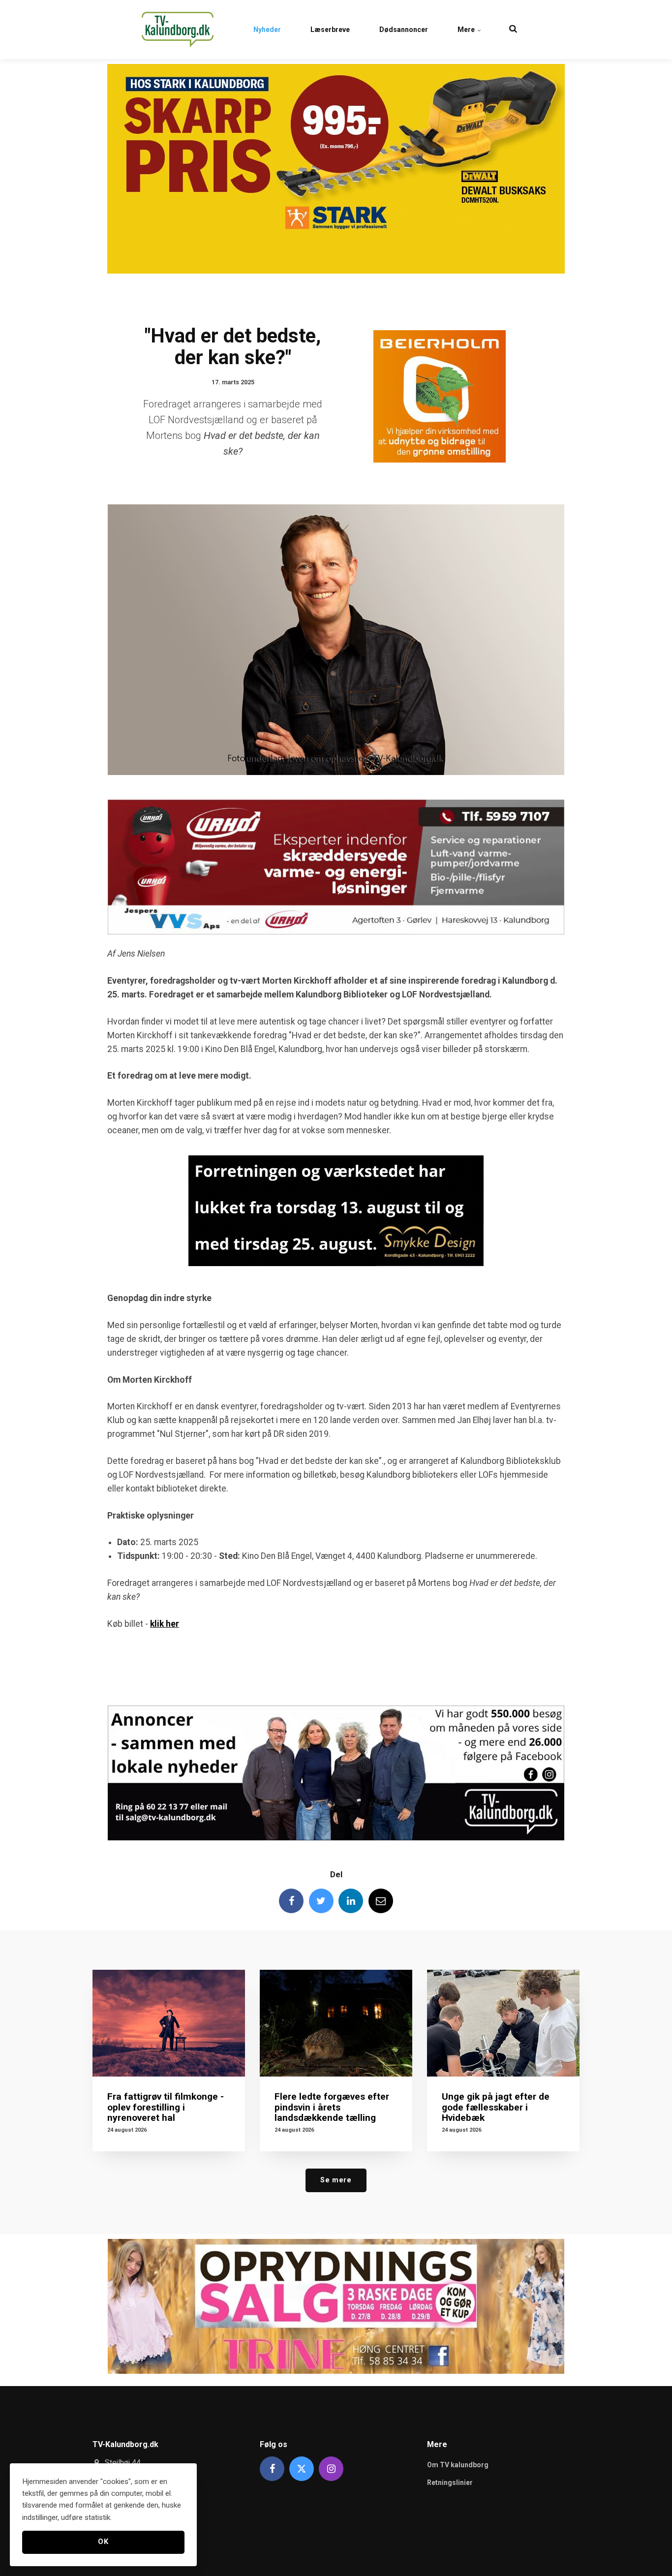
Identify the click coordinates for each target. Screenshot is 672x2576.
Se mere (336, 2180)
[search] (513, 30)
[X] (302, 2469)
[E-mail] (381, 1901)
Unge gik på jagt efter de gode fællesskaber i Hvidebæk (496, 2107)
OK (103, 2542)
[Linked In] (351, 1901)
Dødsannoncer (404, 30)
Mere (467, 30)
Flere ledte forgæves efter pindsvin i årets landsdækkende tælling (332, 2107)
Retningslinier (450, 2483)
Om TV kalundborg (458, 2465)
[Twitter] (321, 1901)
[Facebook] (291, 1901)
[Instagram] (331, 2469)
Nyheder (267, 30)
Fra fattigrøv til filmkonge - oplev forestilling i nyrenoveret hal (166, 2107)
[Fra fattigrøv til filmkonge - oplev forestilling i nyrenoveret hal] (169, 2023)
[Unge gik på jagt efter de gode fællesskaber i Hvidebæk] (503, 2023)
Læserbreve (330, 30)
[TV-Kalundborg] (178, 30)
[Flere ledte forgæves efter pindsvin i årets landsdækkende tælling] (336, 2023)
